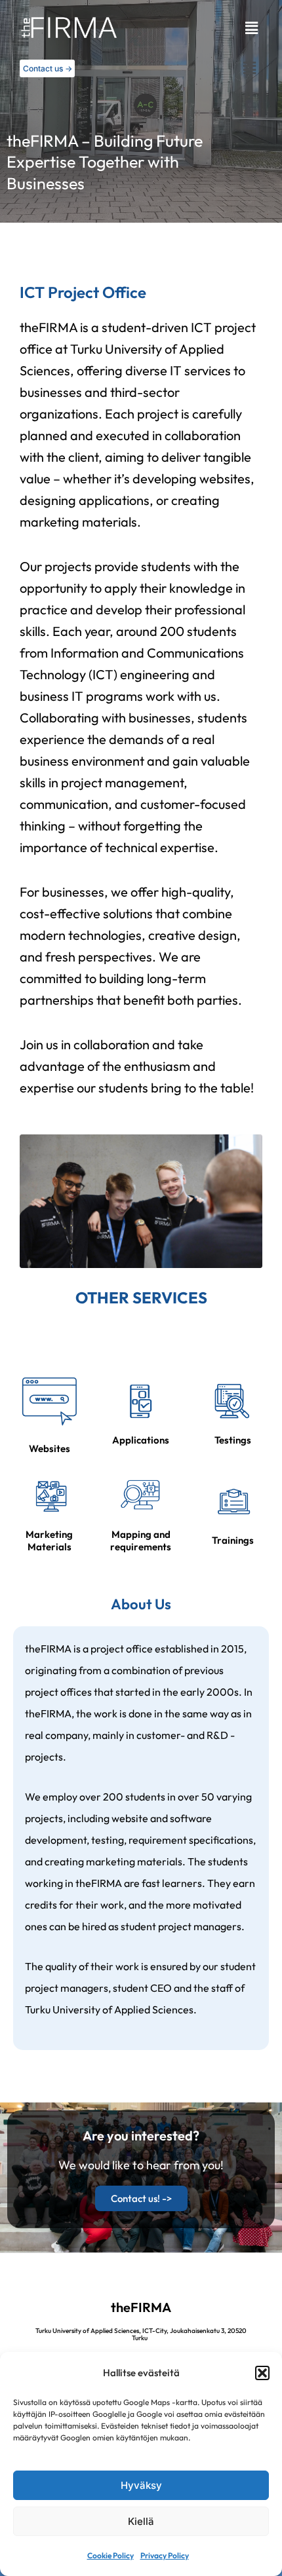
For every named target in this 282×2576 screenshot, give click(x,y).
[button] (262, 2373)
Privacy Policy (165, 2555)
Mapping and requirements (141, 1541)
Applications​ (141, 1440)
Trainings (233, 1540)
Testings (233, 1440)
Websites (50, 1448)
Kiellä (141, 2521)
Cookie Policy (111, 2555)
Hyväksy (141, 2485)
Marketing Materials (49, 1541)
